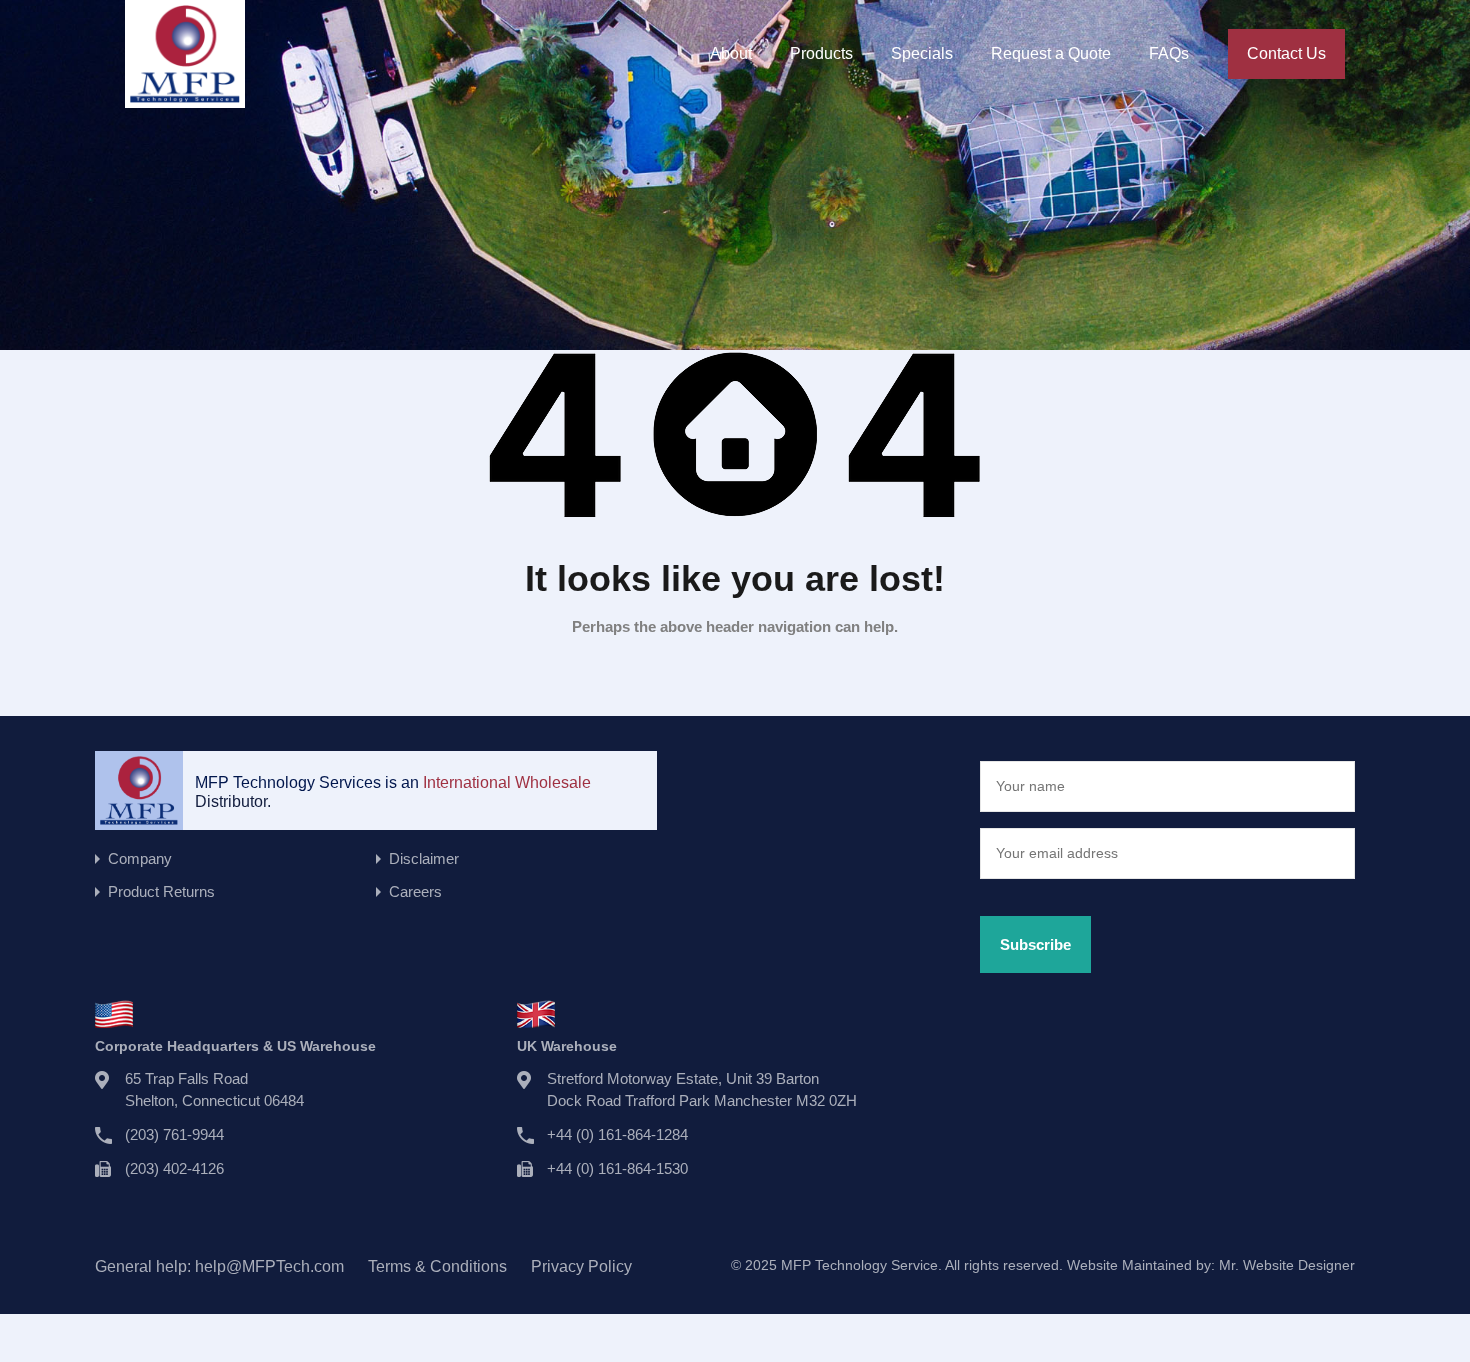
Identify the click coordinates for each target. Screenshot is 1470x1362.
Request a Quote (1051, 53)
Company (140, 858)
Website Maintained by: (1211, 1265)
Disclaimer (424, 858)
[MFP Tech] (185, 98)
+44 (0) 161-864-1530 (617, 1168)
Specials (922, 53)
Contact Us (1286, 53)
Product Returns (161, 891)
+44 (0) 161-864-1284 (617, 1134)
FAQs (1169, 53)
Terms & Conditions (437, 1266)
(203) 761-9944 (174, 1134)
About (731, 53)
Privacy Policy (581, 1266)
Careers (415, 891)
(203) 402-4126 (174, 1168)
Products (821, 53)
